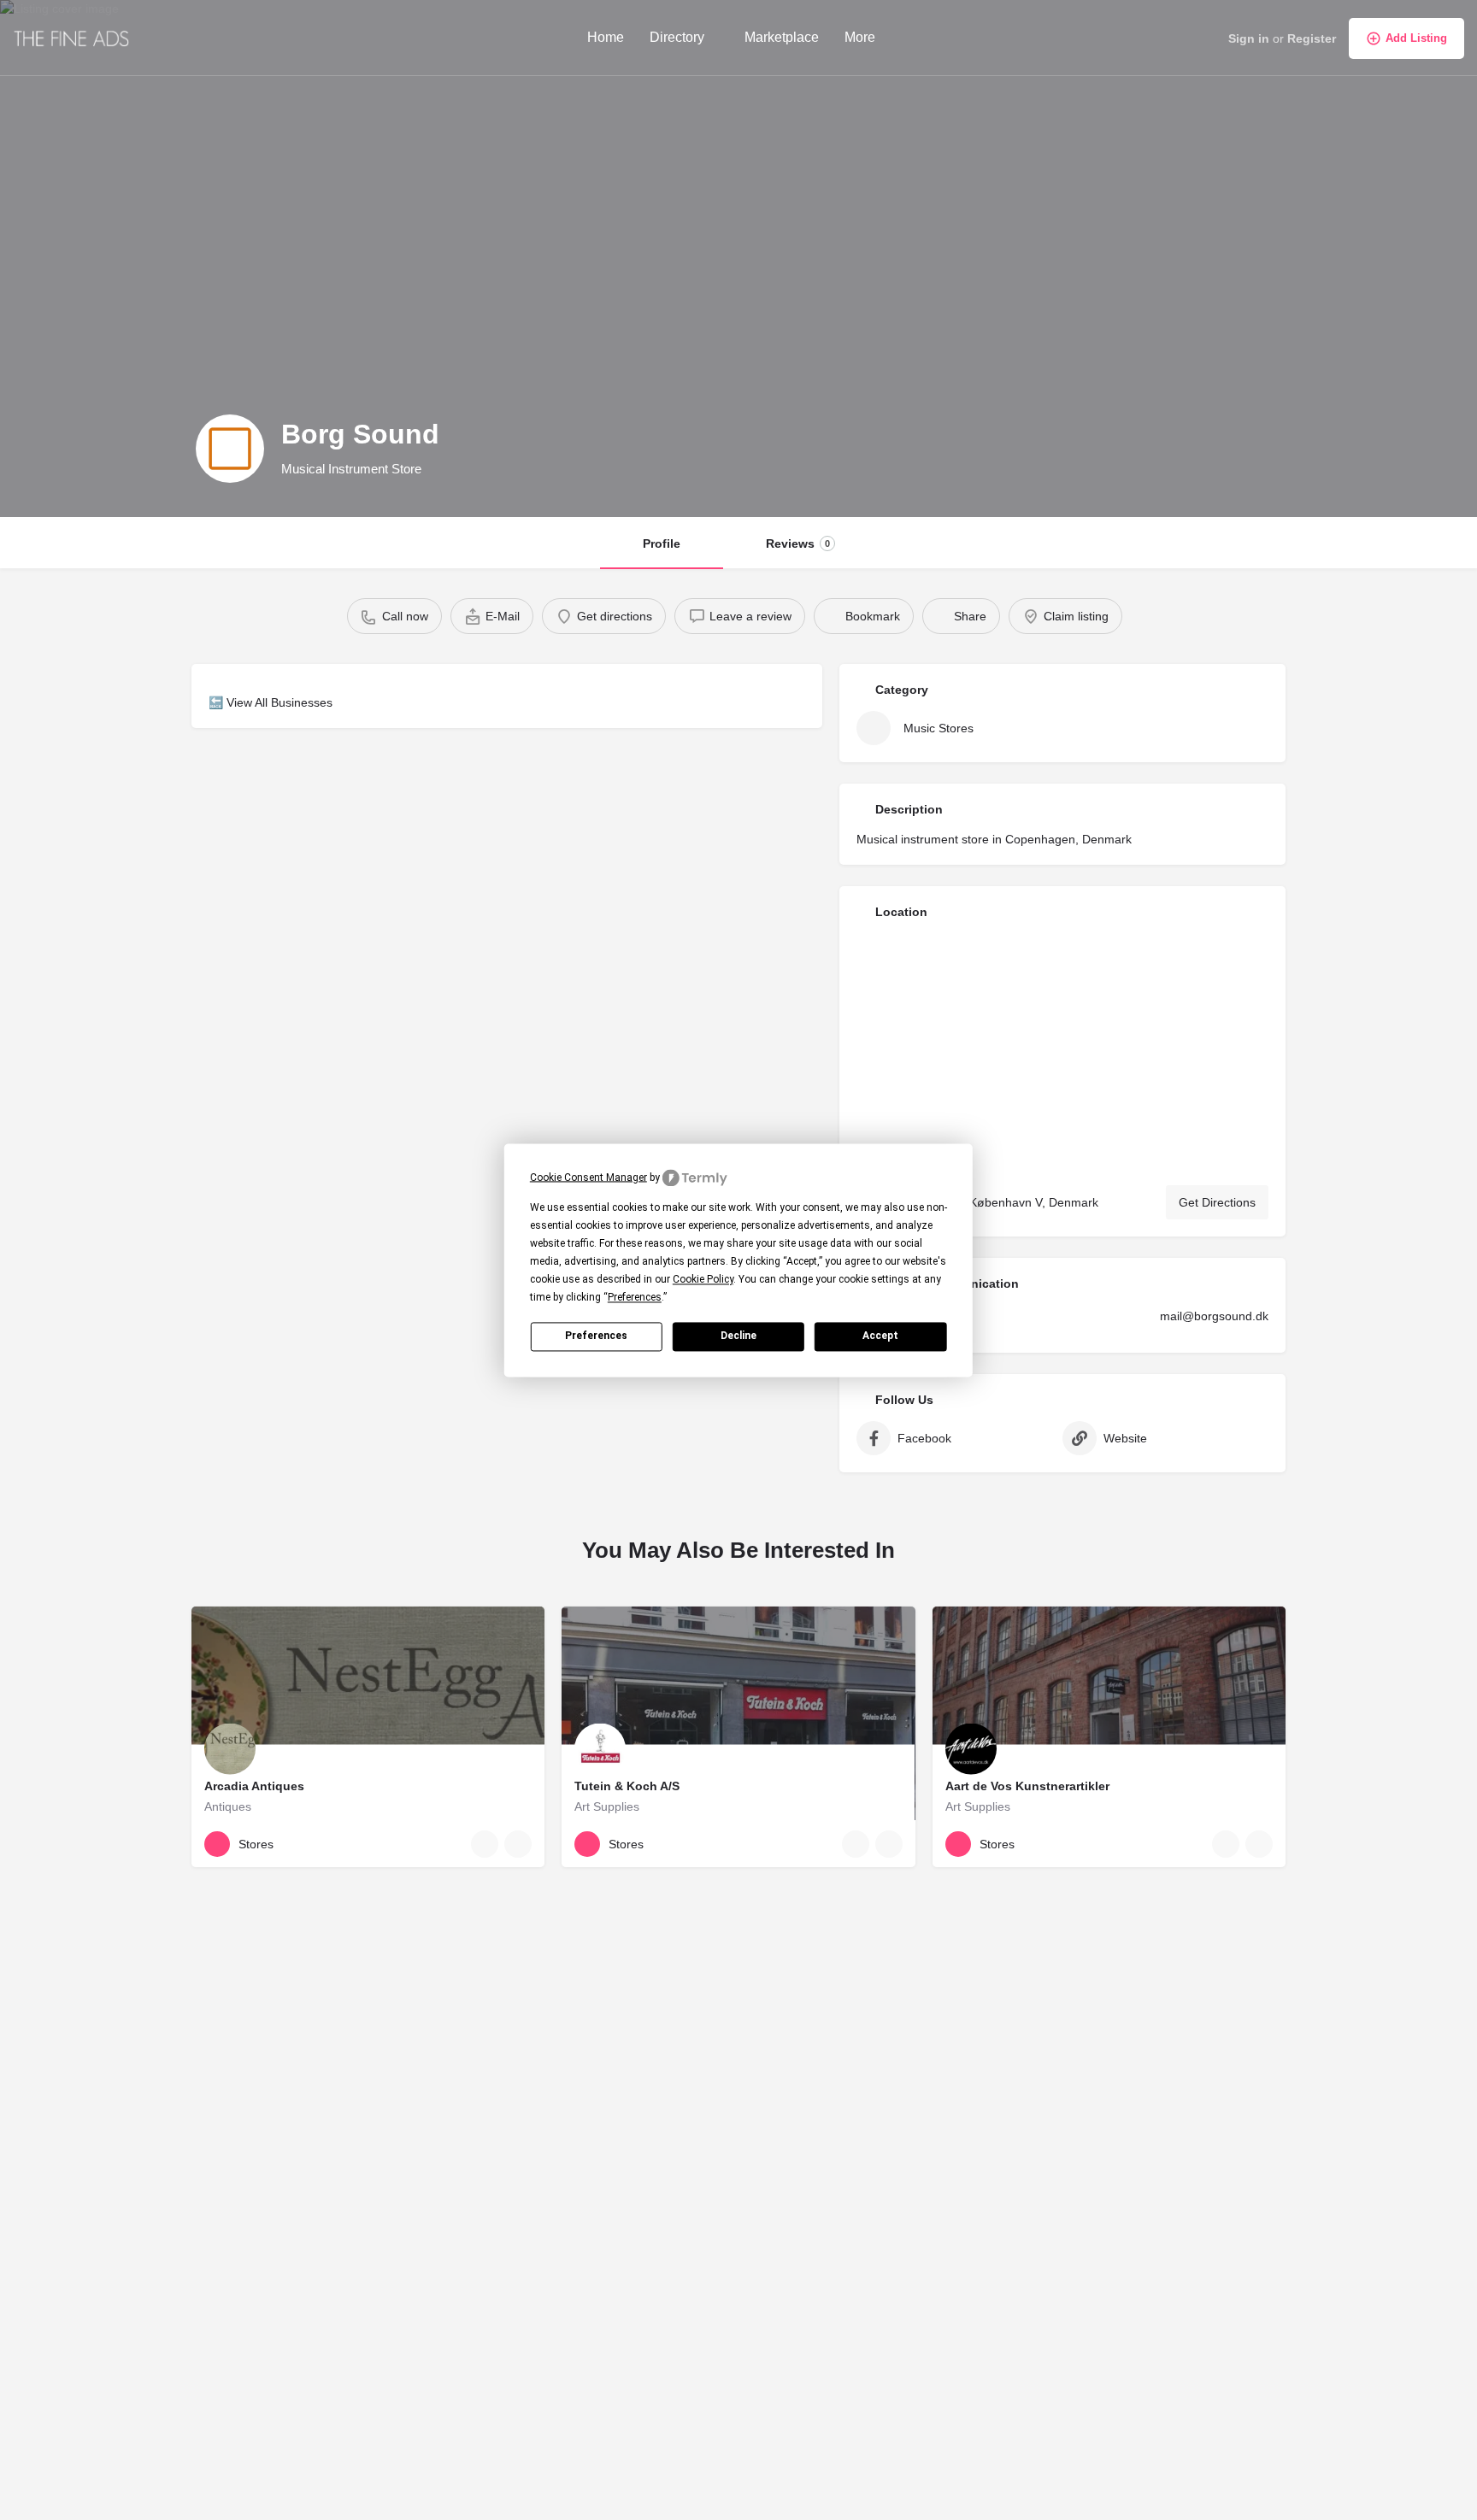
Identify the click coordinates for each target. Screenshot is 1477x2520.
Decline (738, 1336)
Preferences (596, 1336)
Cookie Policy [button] (703, 1279)
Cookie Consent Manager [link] (588, 1177)
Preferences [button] (635, 1297)
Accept (880, 1336)
